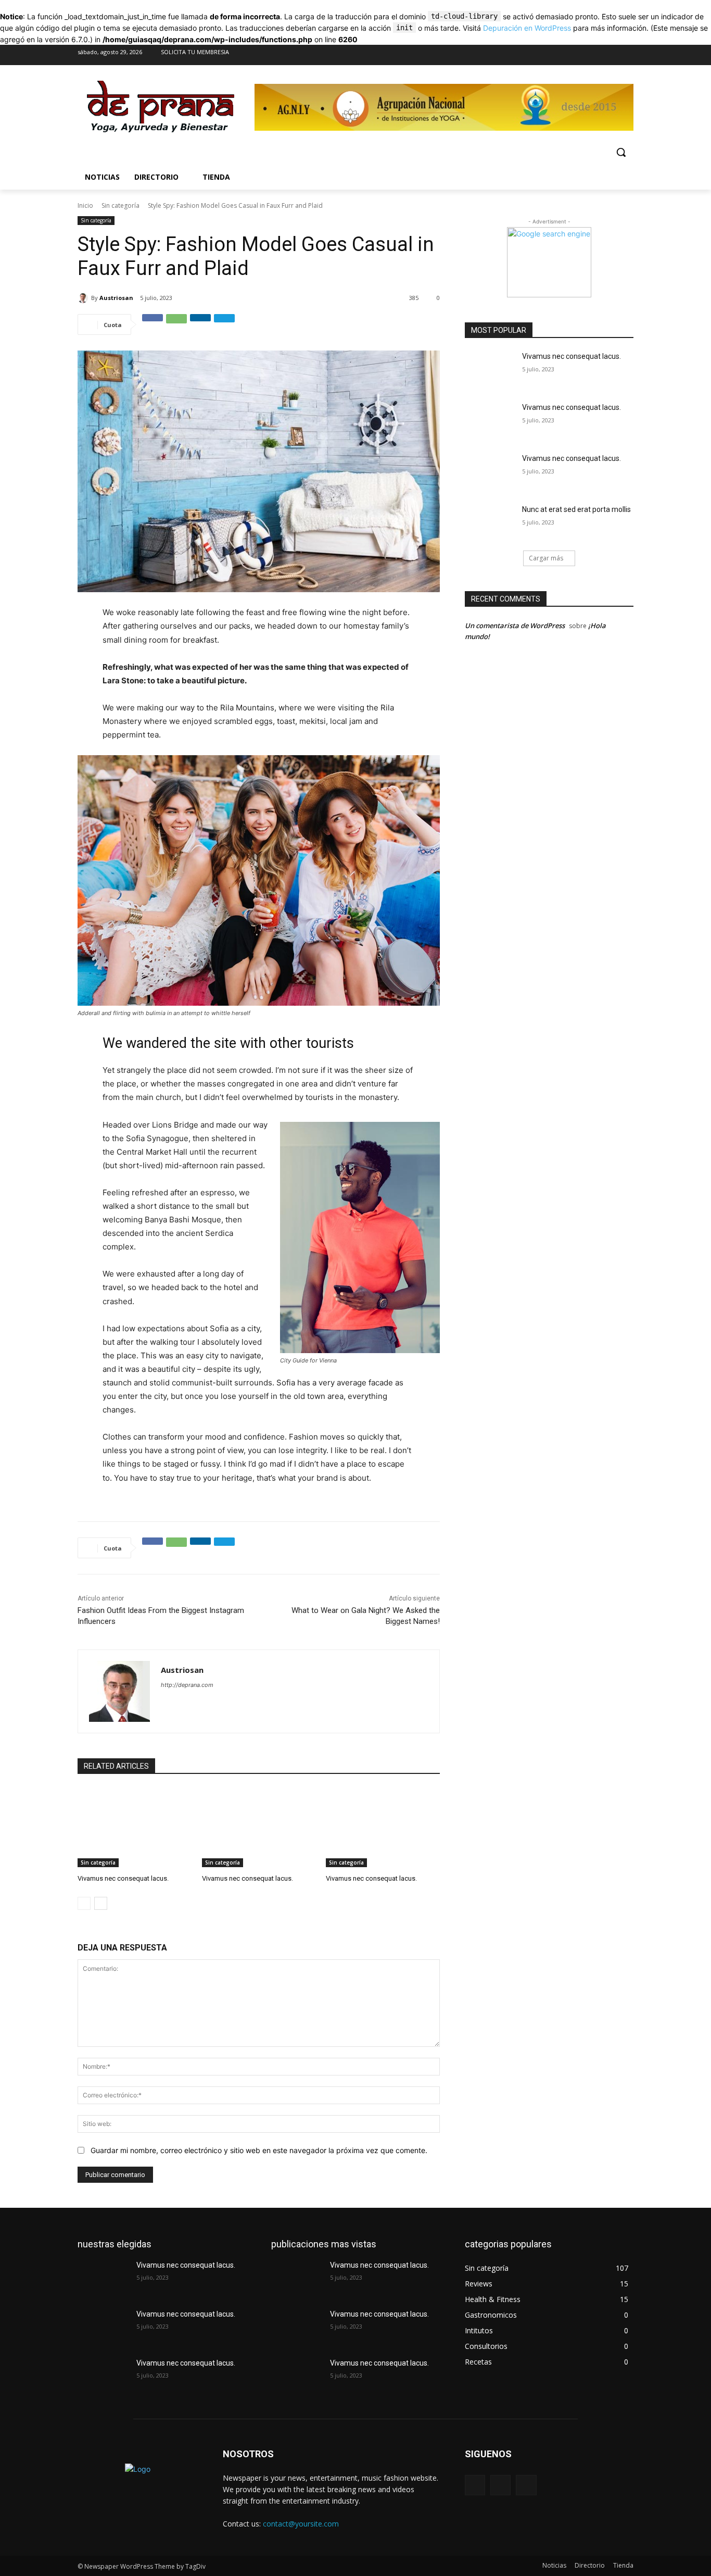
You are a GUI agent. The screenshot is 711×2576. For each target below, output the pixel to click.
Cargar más (546, 558)
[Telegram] (224, 324)
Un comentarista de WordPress (515, 626)
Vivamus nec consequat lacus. (123, 1878)
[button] (621, 152)
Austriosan (116, 298)
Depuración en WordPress (527, 28)
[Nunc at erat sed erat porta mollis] (490, 522)
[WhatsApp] (176, 324)
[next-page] (101, 1903)
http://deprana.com (187, 1685)
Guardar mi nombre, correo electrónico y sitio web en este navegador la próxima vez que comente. (259, 2150)
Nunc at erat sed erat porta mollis (576, 509)
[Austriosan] (84, 298)
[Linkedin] (200, 324)
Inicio (85, 205)
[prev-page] (84, 1903)
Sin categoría (120, 205)
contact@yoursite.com (301, 2524)
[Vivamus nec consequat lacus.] (135, 1827)
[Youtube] (625, 55)
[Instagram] (604, 55)
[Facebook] (583, 55)
